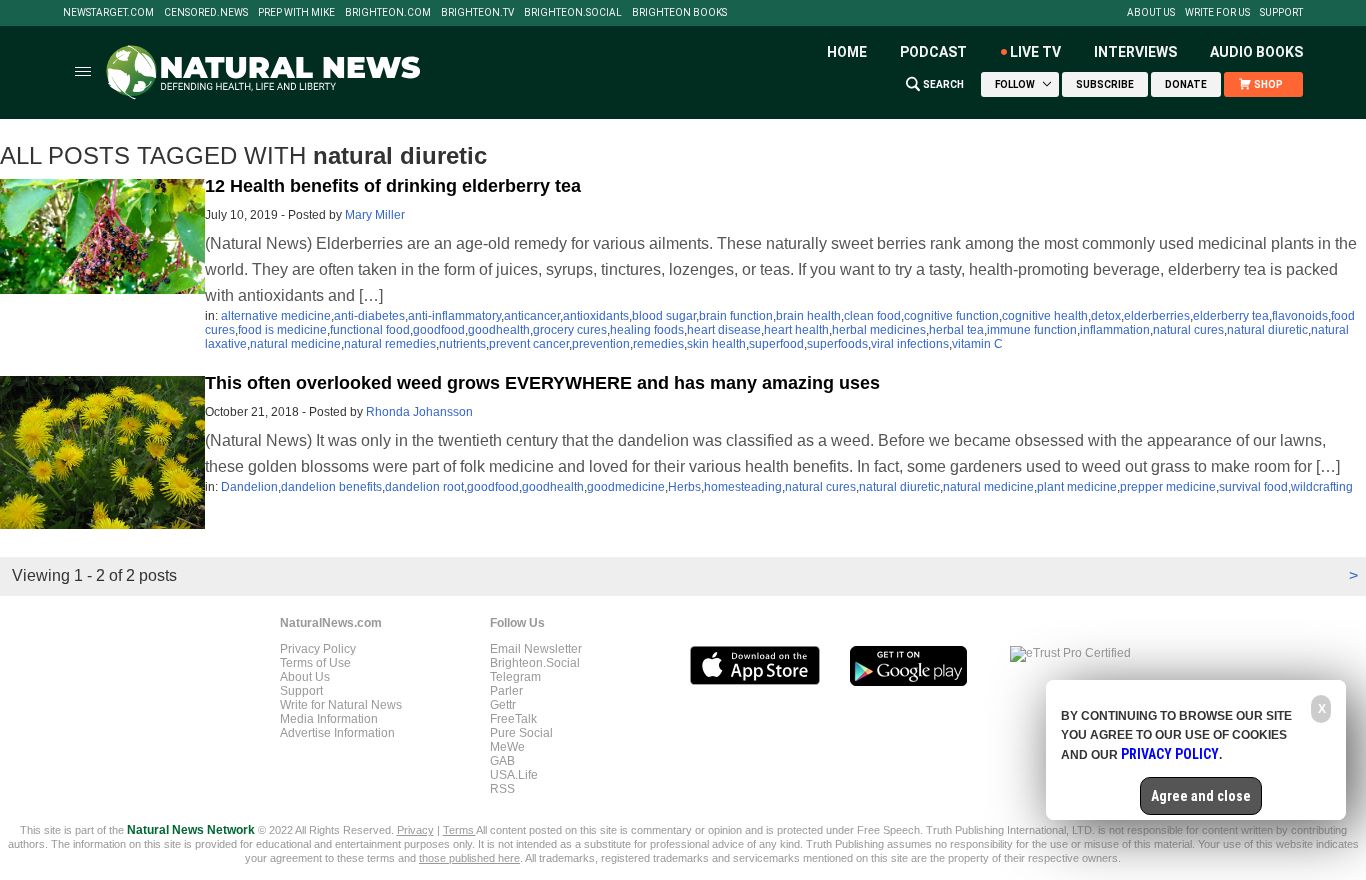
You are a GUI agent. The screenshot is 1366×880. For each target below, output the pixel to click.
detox (1106, 316)
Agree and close (1201, 796)
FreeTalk (513, 719)
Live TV (1035, 52)
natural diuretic (1267, 330)
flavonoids (1300, 316)
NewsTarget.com (108, 13)
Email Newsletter (536, 649)
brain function (736, 316)
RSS (502, 789)
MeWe (507, 747)
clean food (872, 316)
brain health (808, 316)
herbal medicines (879, 330)
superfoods (837, 344)
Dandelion (249, 487)
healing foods (647, 330)
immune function (1032, 330)
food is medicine (282, 330)
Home (847, 52)
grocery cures (570, 330)
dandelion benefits (331, 487)
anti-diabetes (369, 316)
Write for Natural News (341, 705)
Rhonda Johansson (419, 412)
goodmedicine (626, 487)
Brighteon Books (679, 13)
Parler (506, 691)
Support (1281, 13)
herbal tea (956, 330)
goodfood (439, 330)
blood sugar (664, 316)
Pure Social (521, 733)
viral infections (910, 344)
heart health (796, 330)
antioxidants (596, 316)
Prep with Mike (296, 13)
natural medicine (295, 344)
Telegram (515, 677)
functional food (370, 330)
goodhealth (499, 330)
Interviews (1135, 52)
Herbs (684, 487)
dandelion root (424, 487)
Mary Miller (375, 215)
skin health (716, 344)
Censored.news (206, 13)
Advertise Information (337, 733)
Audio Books (1256, 52)
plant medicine (1077, 487)
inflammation (1115, 330)
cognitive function (951, 316)
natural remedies (390, 344)
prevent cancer (529, 344)
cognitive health (1045, 316)
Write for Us (1217, 13)
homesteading (743, 487)
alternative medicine (276, 316)
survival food (1253, 487)
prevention (601, 344)
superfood (776, 344)
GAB (502, 761)
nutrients (462, 344)
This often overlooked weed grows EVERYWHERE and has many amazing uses (542, 383)
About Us (1151, 13)
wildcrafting (1322, 487)
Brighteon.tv (477, 13)
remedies (658, 344)
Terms (459, 830)
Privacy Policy (318, 649)
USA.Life (514, 775)
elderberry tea (1231, 316)
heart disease (724, 330)
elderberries (1157, 316)
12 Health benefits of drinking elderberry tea (393, 186)
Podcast (933, 52)
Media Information (329, 719)
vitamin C (977, 344)
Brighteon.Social (573, 13)
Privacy (415, 830)
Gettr (503, 705)
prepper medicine (1168, 487)
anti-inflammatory (454, 316)
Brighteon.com (388, 13)
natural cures (1188, 330)
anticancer (532, 316)
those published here (469, 858)
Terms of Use (315, 663)
